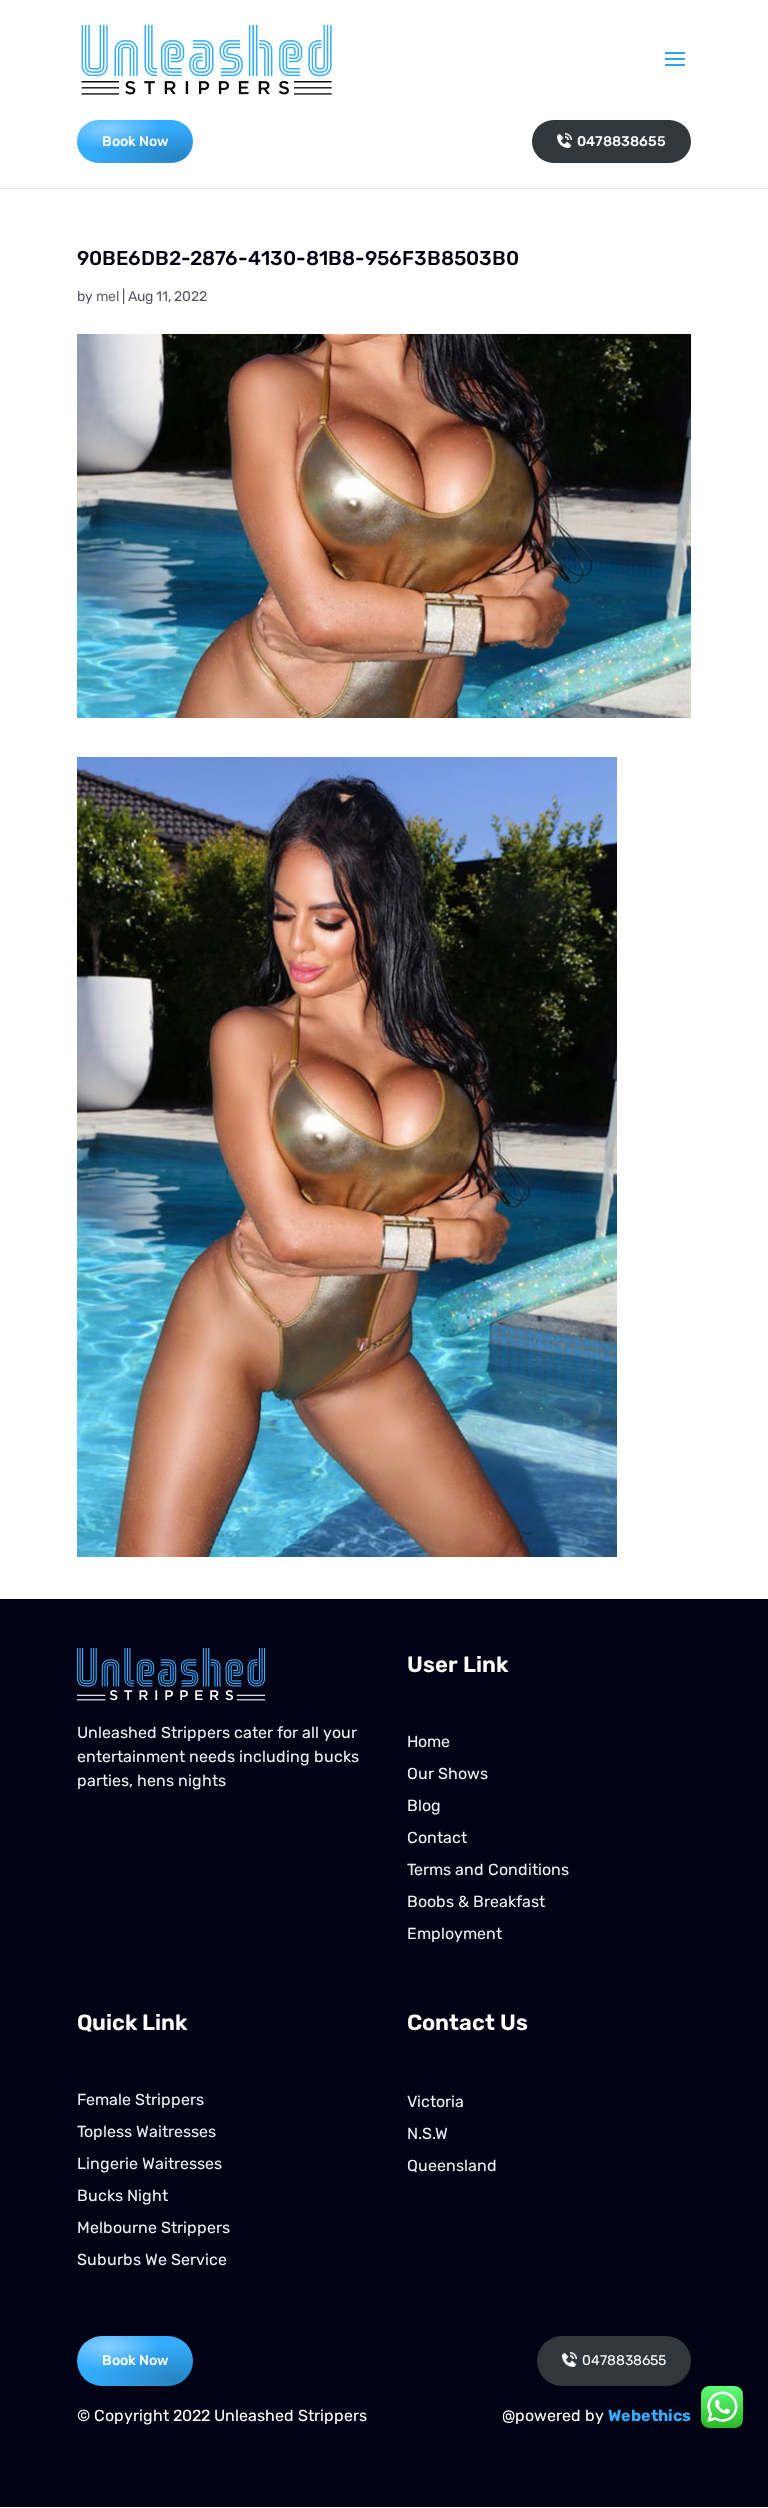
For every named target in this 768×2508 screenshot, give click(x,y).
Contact (437, 1837)
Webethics (649, 2415)
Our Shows (447, 1773)
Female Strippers (140, 2099)
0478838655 (621, 141)
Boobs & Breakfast (476, 1901)
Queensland (452, 2165)
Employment (454, 1933)
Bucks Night (122, 2195)
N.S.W (427, 2133)
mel (107, 296)
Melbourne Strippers (153, 2227)
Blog (424, 1805)
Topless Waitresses (146, 2131)
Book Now (135, 141)
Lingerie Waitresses (149, 2163)
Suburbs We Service (152, 2259)
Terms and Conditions (488, 1869)
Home (428, 1741)
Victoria (435, 2101)
